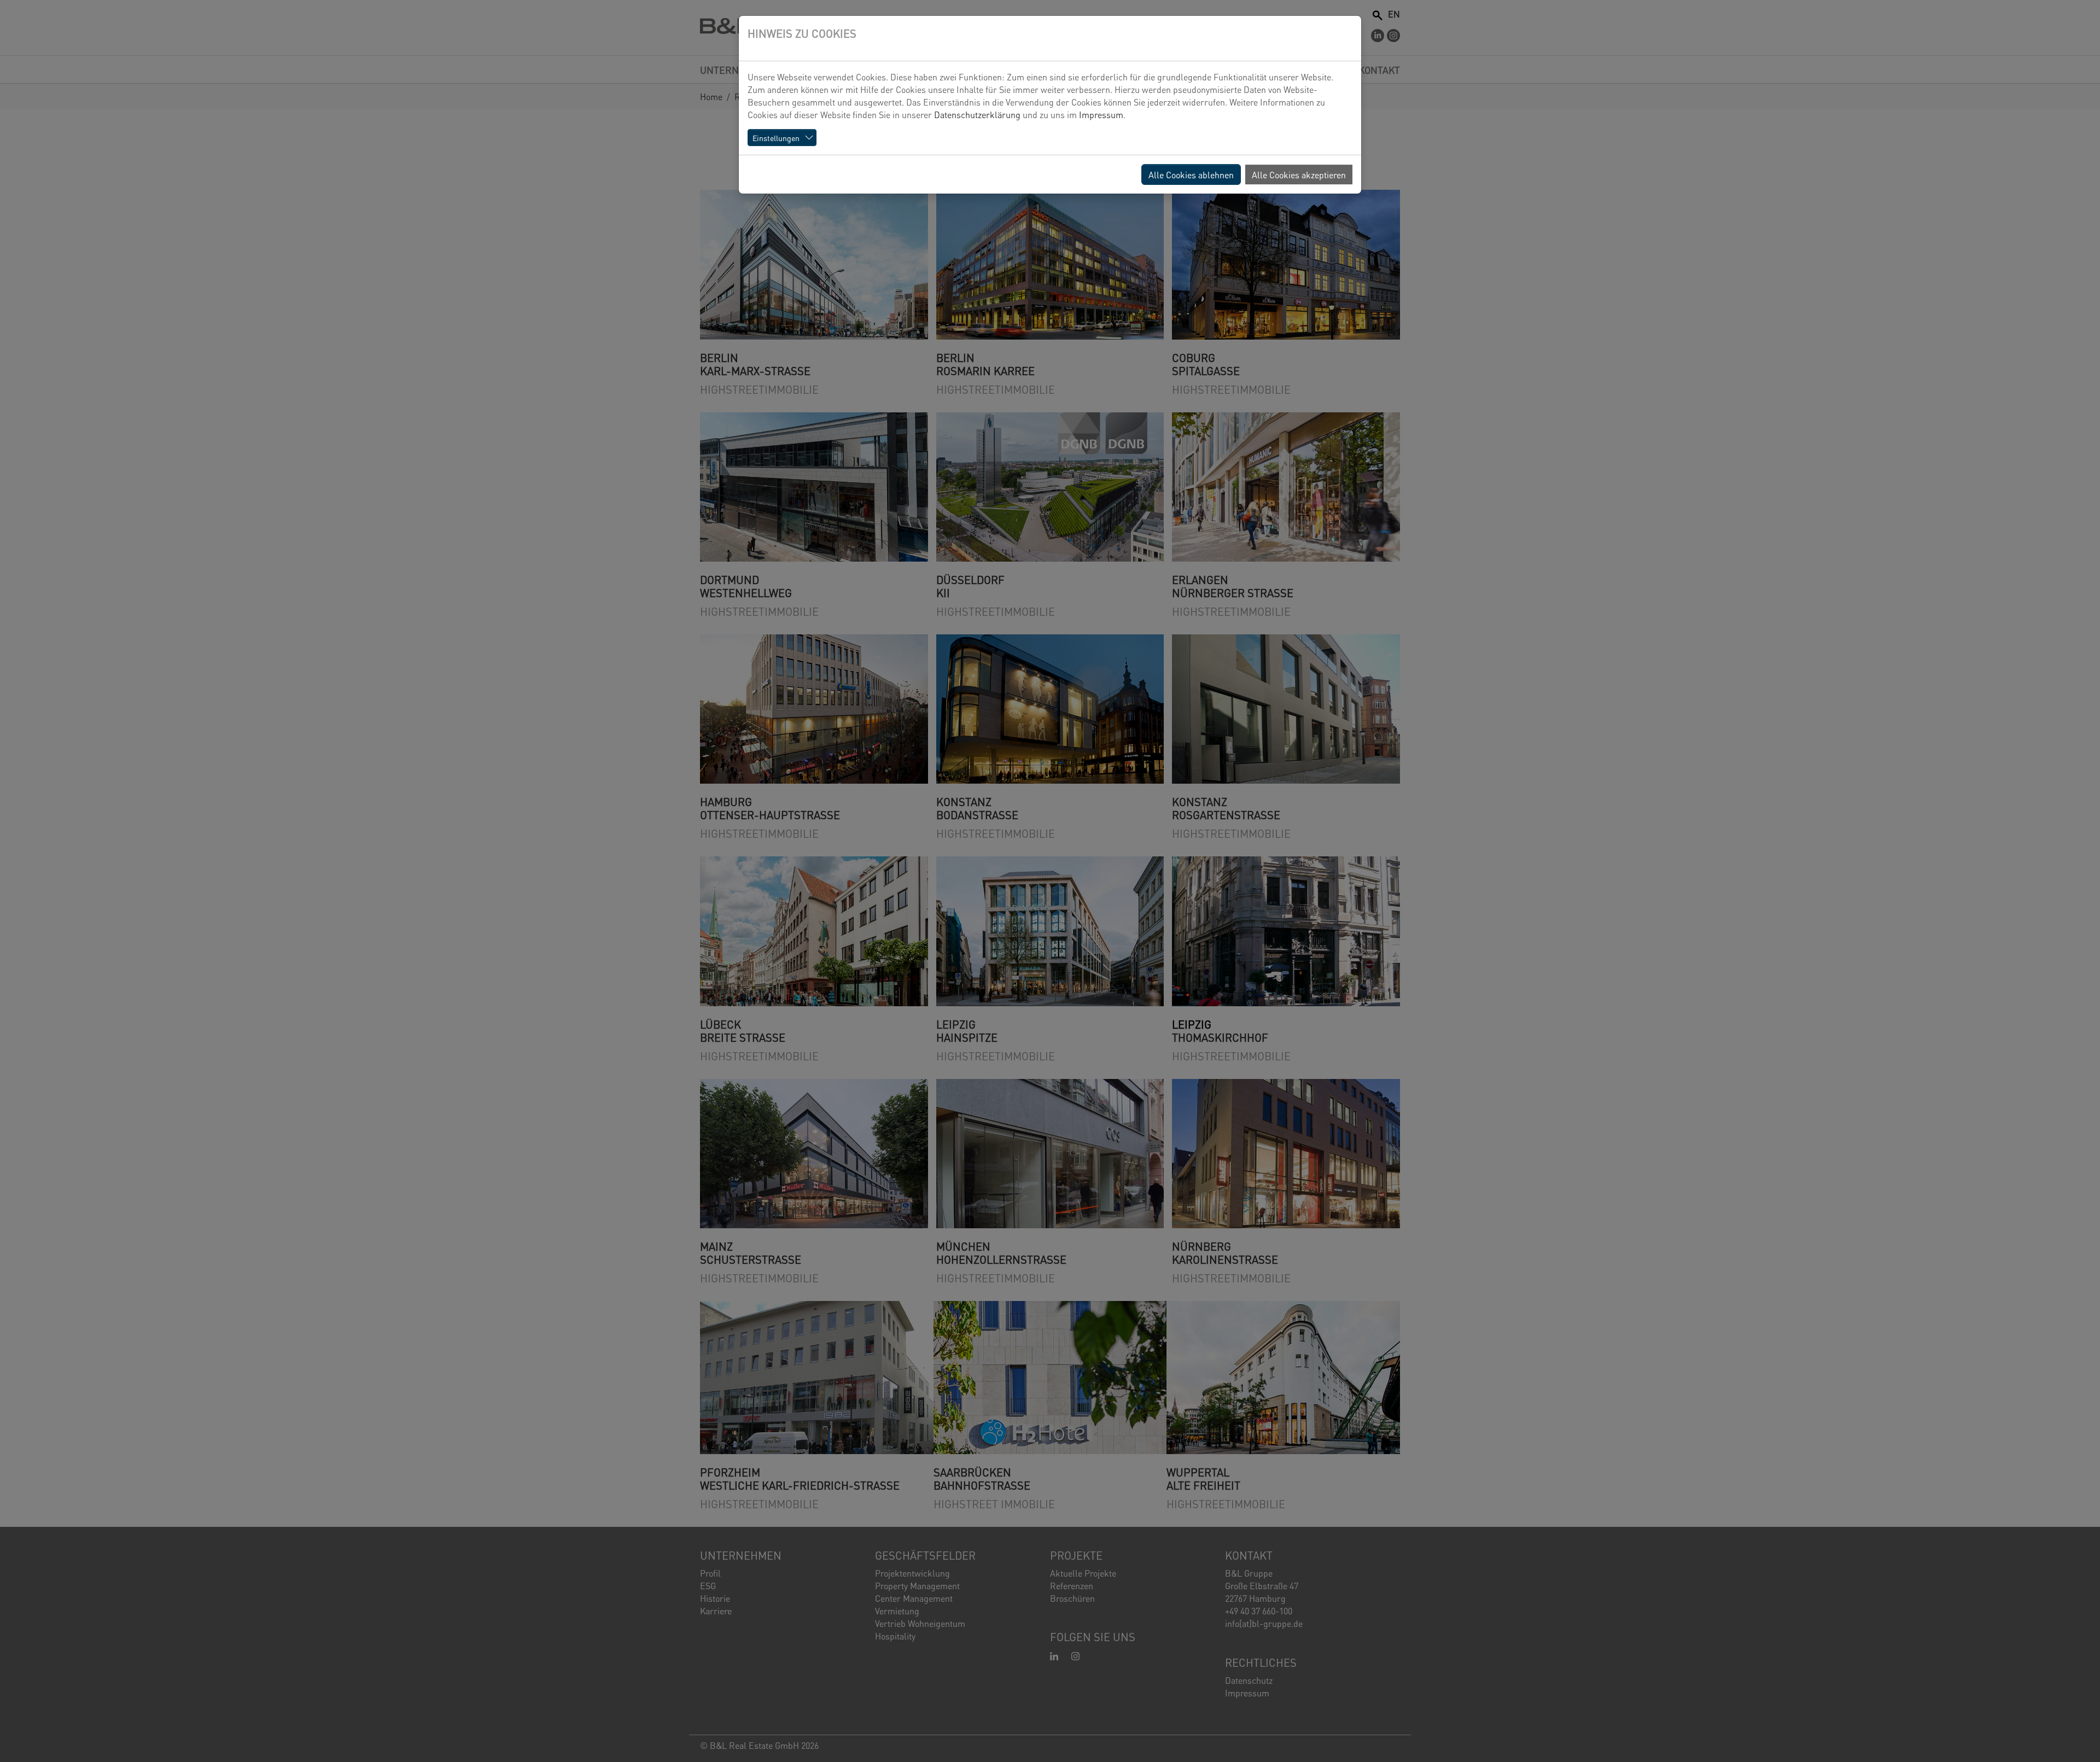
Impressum (1101, 114)
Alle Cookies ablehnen (1191, 174)
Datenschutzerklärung (977, 114)
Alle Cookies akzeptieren (1299, 174)
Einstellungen (776, 138)
